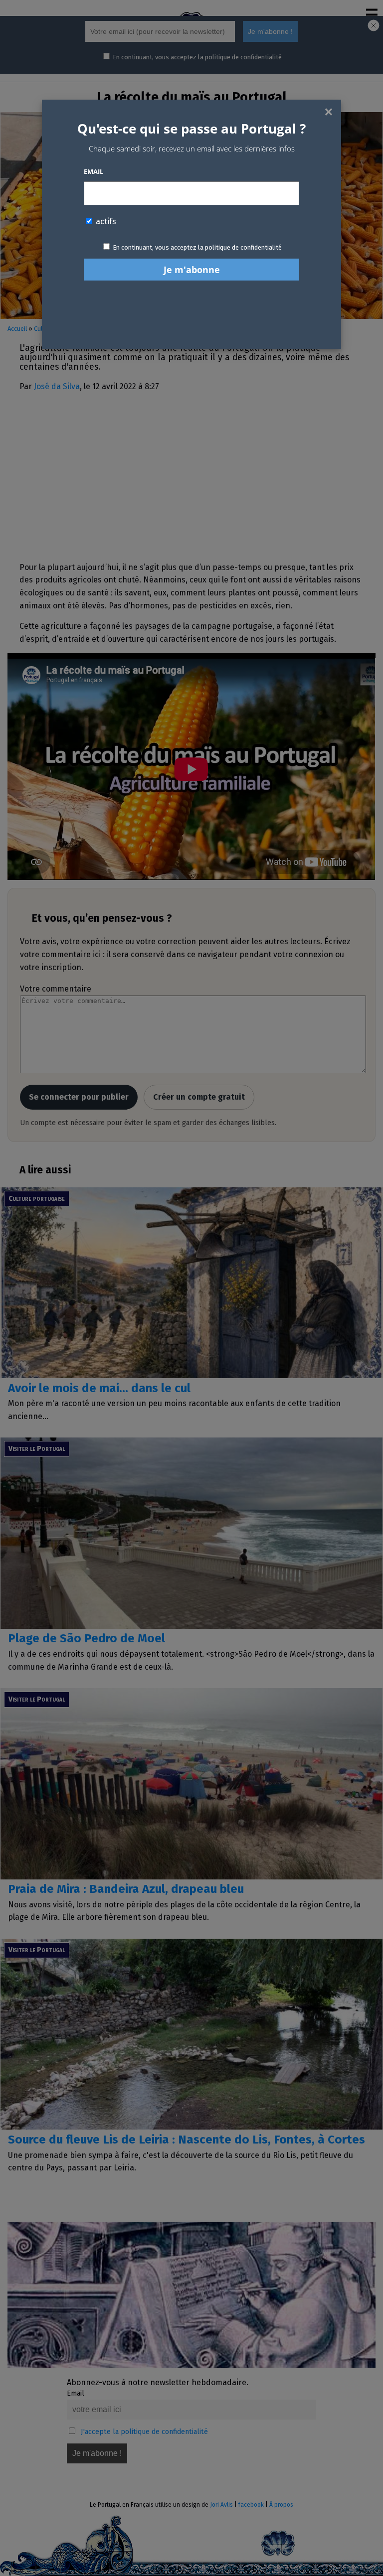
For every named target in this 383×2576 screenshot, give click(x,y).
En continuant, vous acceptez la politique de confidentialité (197, 247)
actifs (105, 221)
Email (94, 171)
